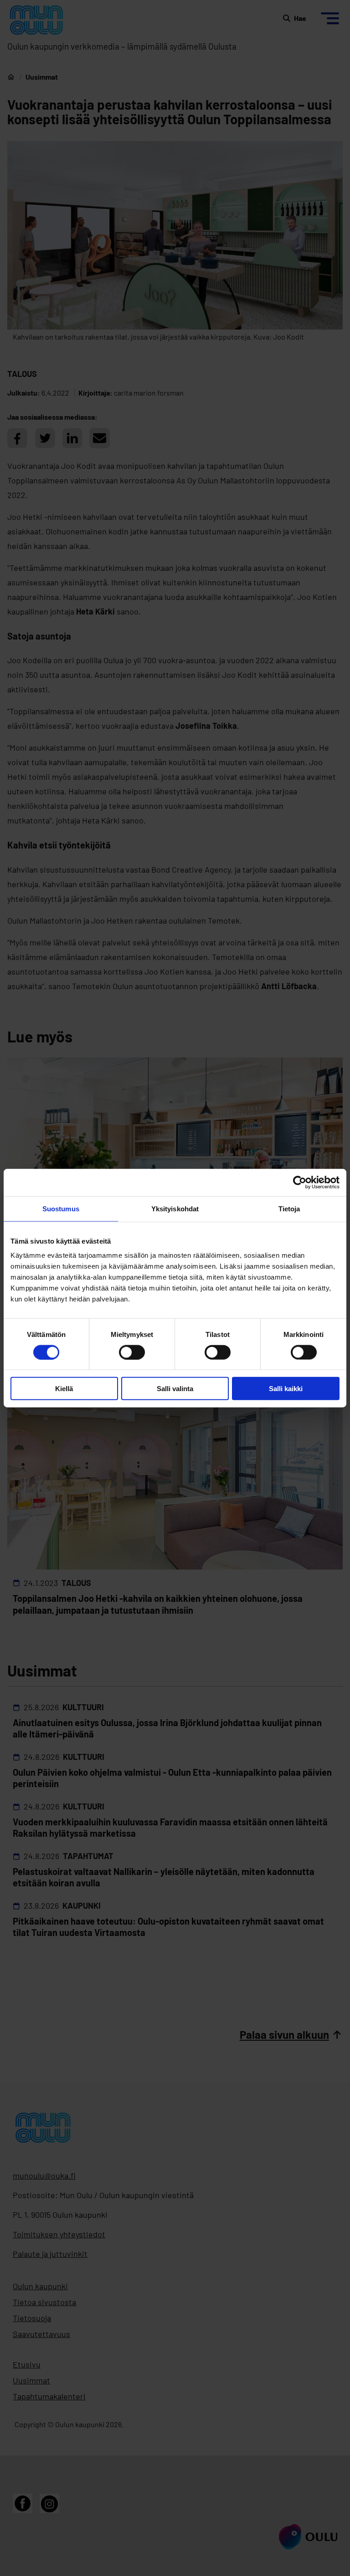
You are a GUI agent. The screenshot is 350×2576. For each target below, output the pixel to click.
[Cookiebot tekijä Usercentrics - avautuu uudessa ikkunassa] (300, 1182)
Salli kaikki (286, 1389)
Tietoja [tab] (289, 1208)
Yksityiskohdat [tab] (175, 1208)
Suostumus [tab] (61, 1208)
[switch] (132, 1352)
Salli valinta (175, 1389)
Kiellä (64, 1389)
